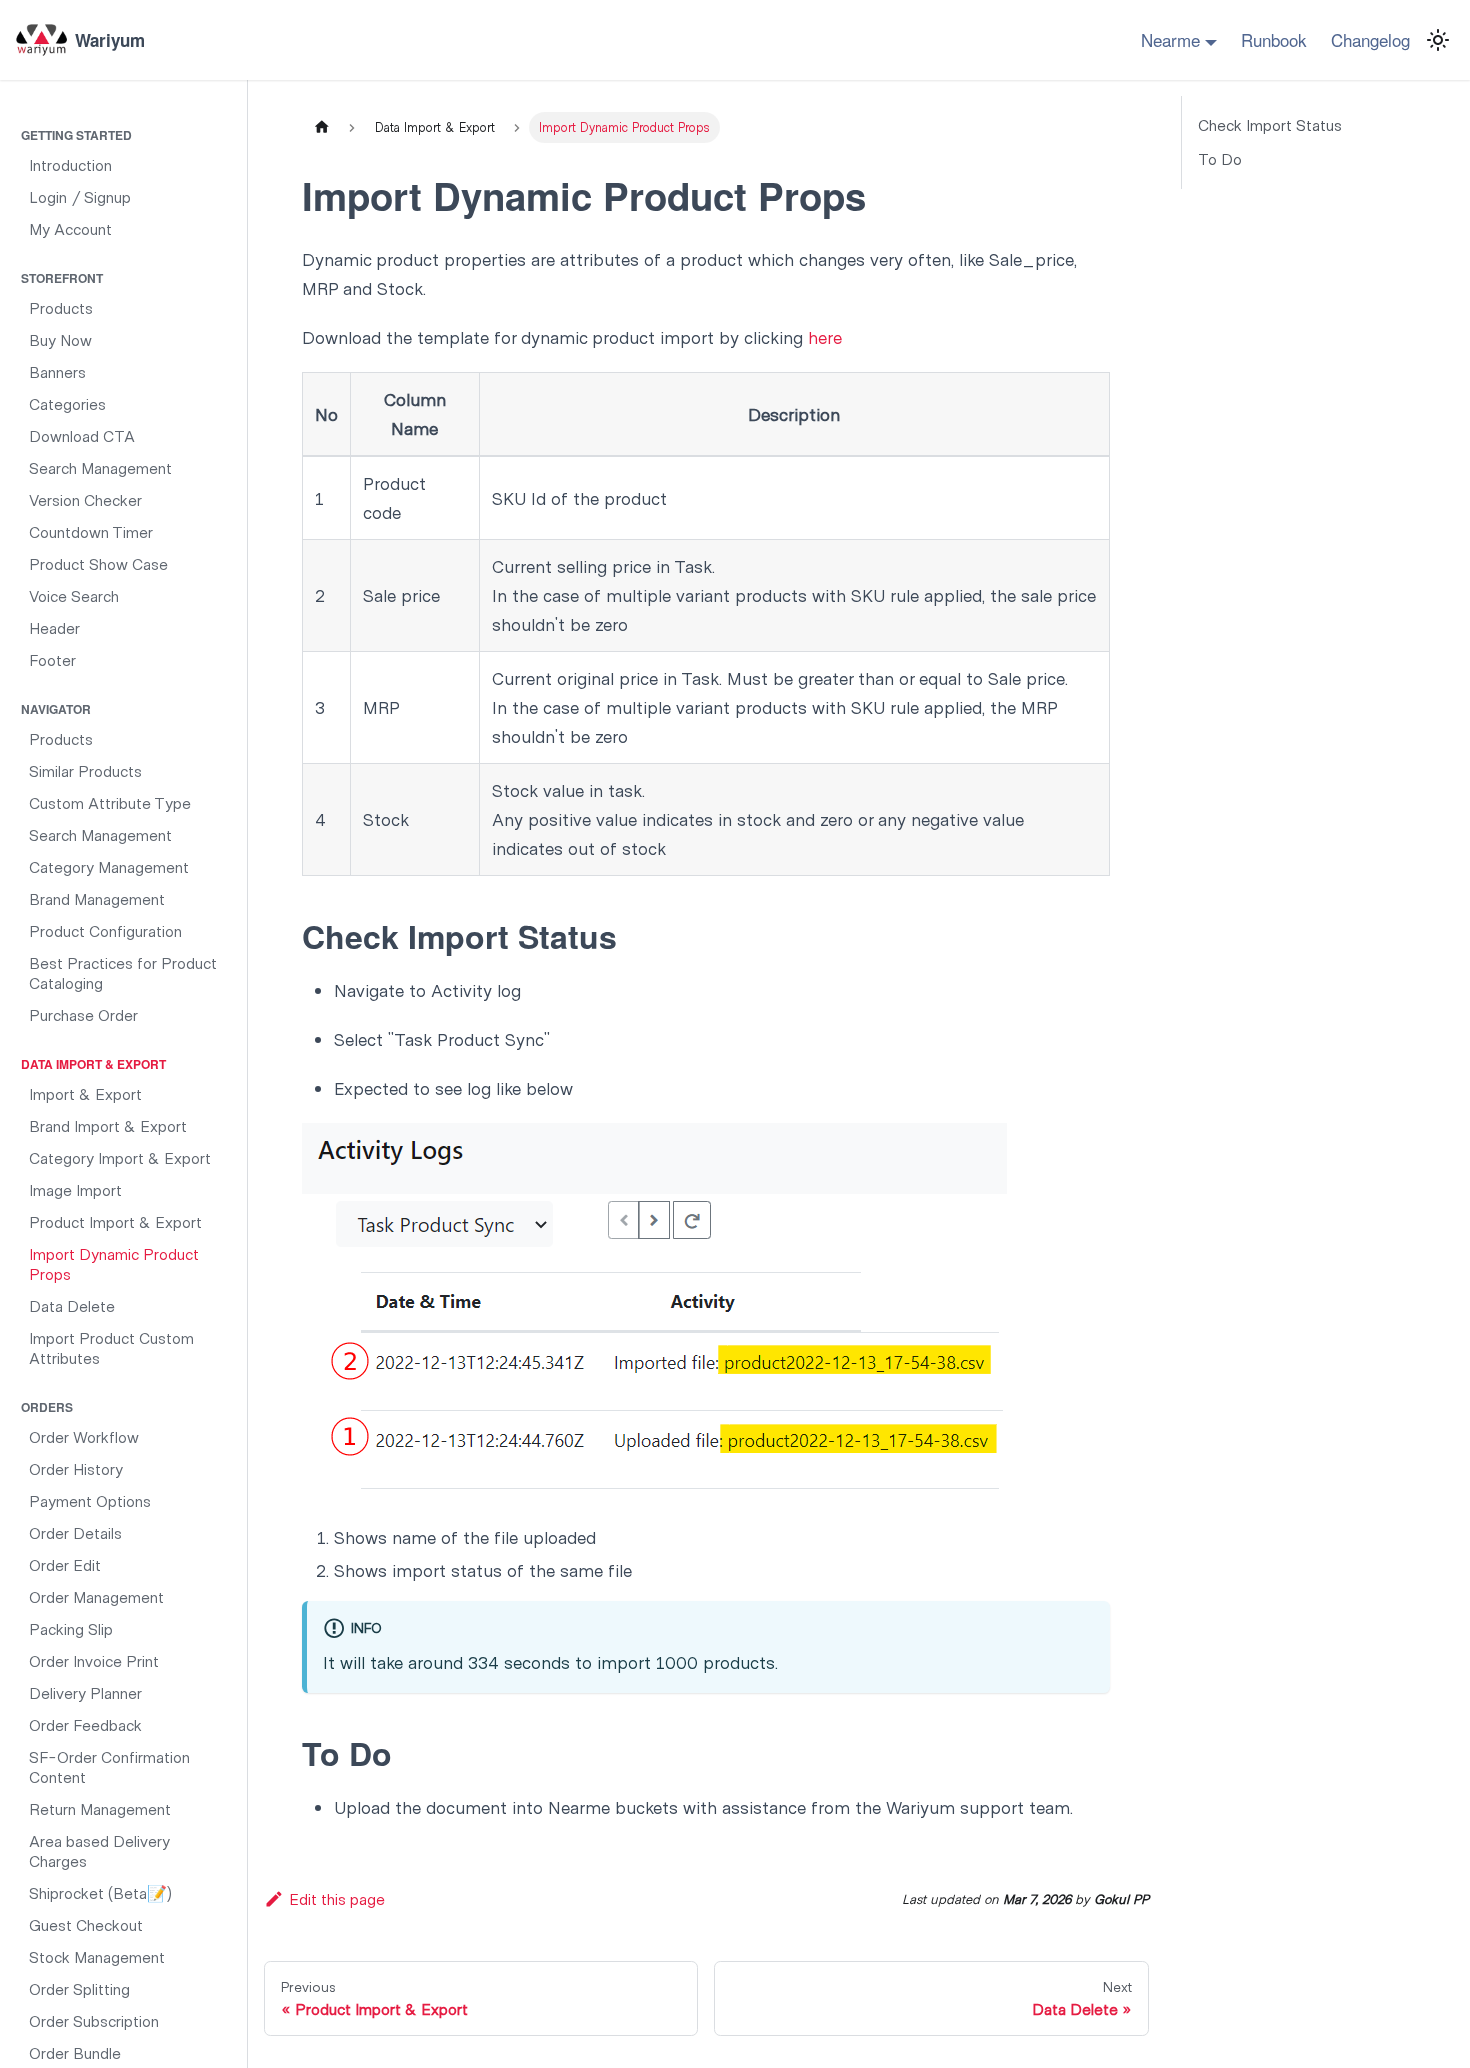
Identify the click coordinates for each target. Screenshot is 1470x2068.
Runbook (1274, 39)
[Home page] (321, 127)
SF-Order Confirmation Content (109, 1766)
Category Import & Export (120, 1157)
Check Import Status (1270, 124)
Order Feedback (85, 1724)
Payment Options (90, 1500)
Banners (57, 371)
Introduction (70, 164)
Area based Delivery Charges (99, 1850)
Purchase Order (83, 1014)
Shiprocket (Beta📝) (100, 1892)
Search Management (100, 467)
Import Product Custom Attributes (111, 1347)
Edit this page (337, 1898)
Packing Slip (71, 1628)
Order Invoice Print (94, 1660)
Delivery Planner (85, 1692)
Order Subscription (94, 2020)
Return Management (100, 1808)
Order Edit (65, 1564)
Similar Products (85, 770)
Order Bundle (75, 2052)
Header (54, 627)
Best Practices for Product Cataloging (123, 972)
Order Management (96, 1596)
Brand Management (97, 898)
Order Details (75, 1532)
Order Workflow (84, 1436)
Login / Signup (80, 196)
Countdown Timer (91, 531)
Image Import (75, 1189)
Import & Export (85, 1093)
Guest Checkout (86, 1924)
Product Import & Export (115, 1221)
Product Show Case (98, 563)
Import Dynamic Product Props (114, 1263)
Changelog (1370, 39)
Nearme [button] (1170, 39)
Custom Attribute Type (110, 802)
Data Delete (72, 1305)
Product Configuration (105, 930)
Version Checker (85, 499)
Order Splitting (79, 1988)
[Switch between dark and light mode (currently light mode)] (1438, 40)
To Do (1220, 158)
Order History (76, 1468)
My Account (70, 228)
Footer (52, 659)
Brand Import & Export (108, 1125)
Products (61, 307)
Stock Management (97, 1956)
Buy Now (60, 339)
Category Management (109, 866)
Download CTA (82, 435)
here (825, 337)
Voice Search (74, 595)
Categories (67, 403)
